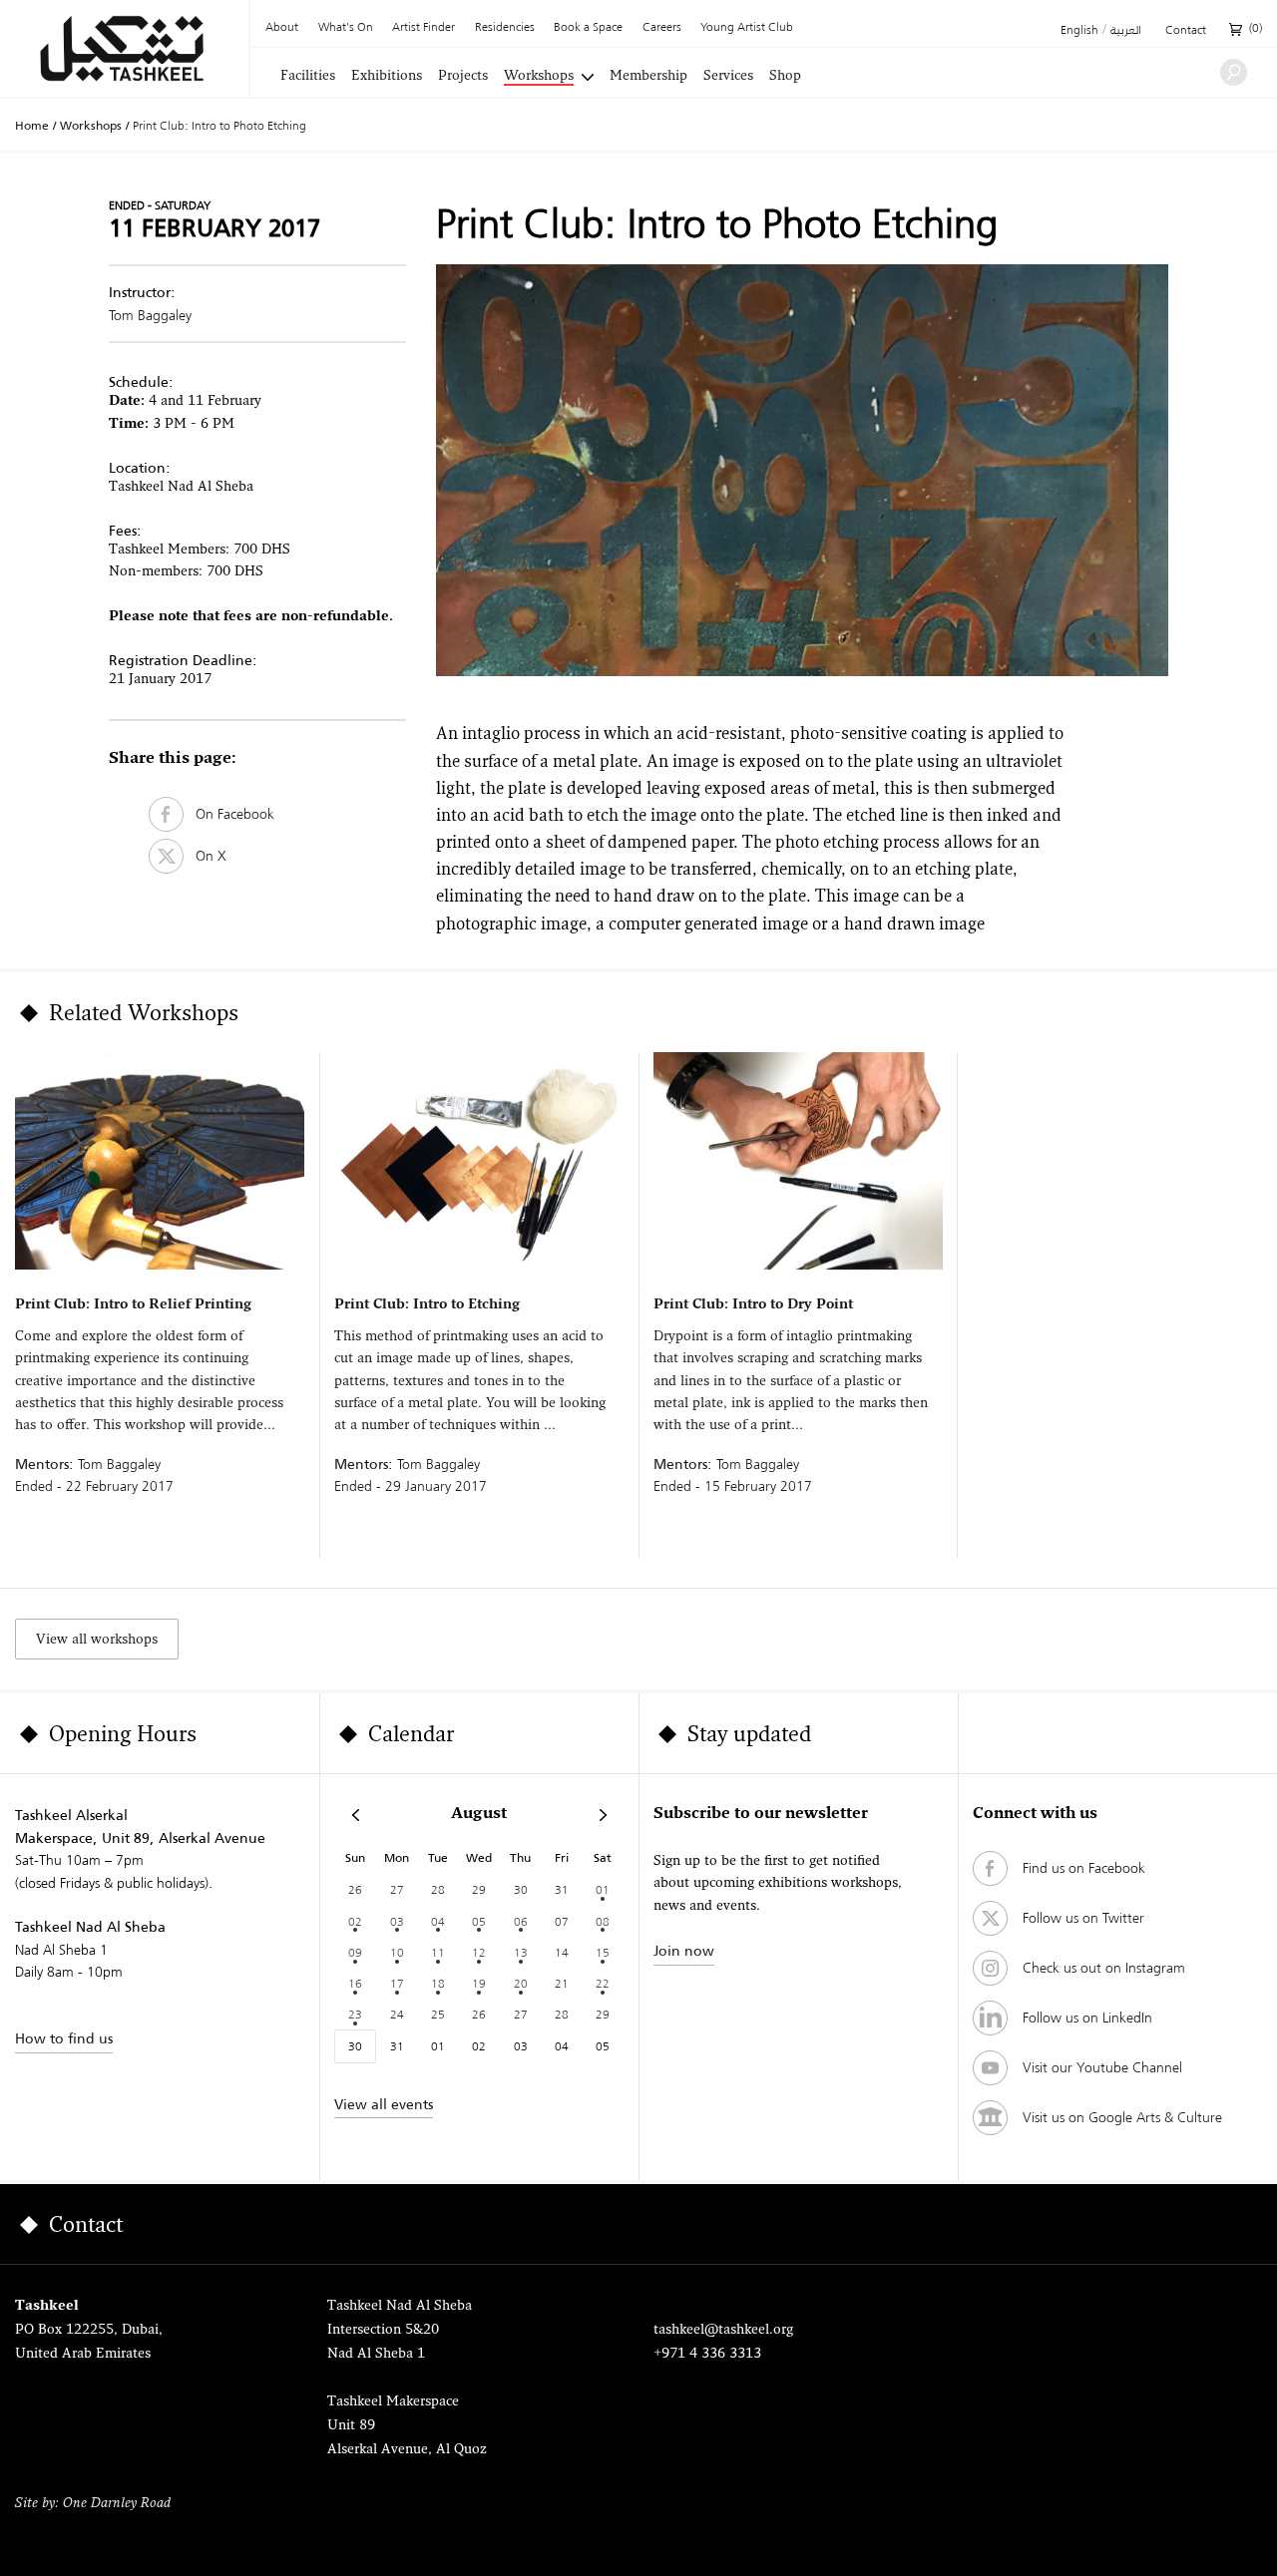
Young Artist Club (747, 28)
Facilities (308, 77)
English (1079, 31)
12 (479, 1952)
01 (603, 1889)
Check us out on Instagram (1104, 1968)
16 (355, 1983)
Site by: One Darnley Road (93, 2504)
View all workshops (97, 1640)
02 (355, 1921)
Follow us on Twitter (1083, 1918)
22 (603, 1983)
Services (728, 77)
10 (397, 1952)
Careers (662, 28)
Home (32, 126)
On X (205, 856)
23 (355, 2014)
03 (397, 1921)
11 (438, 1952)
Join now (684, 1951)
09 (355, 1952)
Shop (785, 77)
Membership (648, 77)
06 (521, 1921)
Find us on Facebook (1084, 1868)
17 (397, 1983)
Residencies (505, 28)
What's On (346, 28)
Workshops (539, 77)
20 (521, 1983)
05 (479, 1921)
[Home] (124, 48)
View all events (384, 2104)
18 (438, 1983)
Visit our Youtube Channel (1102, 2067)
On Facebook (229, 814)
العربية (1126, 31)
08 (603, 1921)
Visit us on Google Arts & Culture (1122, 2117)
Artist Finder (424, 28)
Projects (463, 77)
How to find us (64, 2038)
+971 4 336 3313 (707, 2354)
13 (521, 1952)
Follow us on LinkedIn (1087, 2018)
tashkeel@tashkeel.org (723, 2330)
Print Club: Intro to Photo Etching (219, 125)
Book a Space (588, 28)
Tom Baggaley (150, 315)
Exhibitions (387, 77)
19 (479, 1983)
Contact (1186, 31)
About (282, 28)
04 (438, 1921)
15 (603, 1952)
